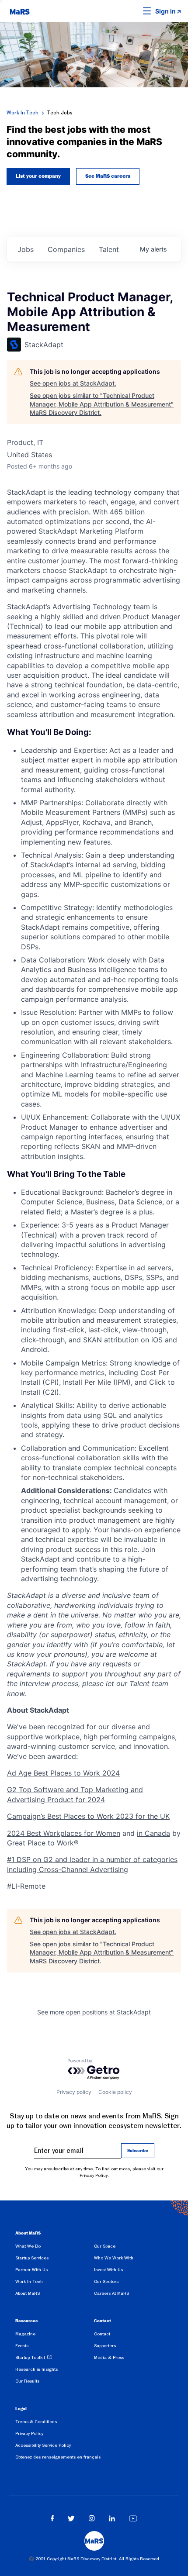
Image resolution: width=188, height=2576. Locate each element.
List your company (38, 176)
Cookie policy (115, 2092)
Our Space (105, 2246)
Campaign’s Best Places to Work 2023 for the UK (88, 1816)
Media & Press (109, 2357)
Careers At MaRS (111, 2293)
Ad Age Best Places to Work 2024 (63, 1773)
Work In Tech (23, 113)
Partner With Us (31, 2270)
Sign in (165, 11)
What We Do (28, 2246)
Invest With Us (108, 2270)
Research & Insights (37, 2369)
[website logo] (20, 11)
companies (66, 249)
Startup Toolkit (30, 2357)
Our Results (27, 2381)
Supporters (105, 2346)
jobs (26, 249)
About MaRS (28, 2293)
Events (22, 2346)
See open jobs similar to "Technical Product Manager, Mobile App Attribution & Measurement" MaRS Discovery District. (102, 404)
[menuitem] (55, 2248)
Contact (102, 2334)
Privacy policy (74, 2092)
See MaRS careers (108, 176)
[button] (133, 11)
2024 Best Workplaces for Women (64, 1833)
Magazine (25, 2334)
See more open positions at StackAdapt (94, 2012)
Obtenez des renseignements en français (58, 2457)
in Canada (153, 1833)
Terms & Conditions (36, 2422)
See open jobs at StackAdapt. (73, 383)
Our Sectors (106, 2281)
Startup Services (32, 2258)
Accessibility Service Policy (43, 2445)
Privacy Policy (94, 2175)
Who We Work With (114, 2258)
